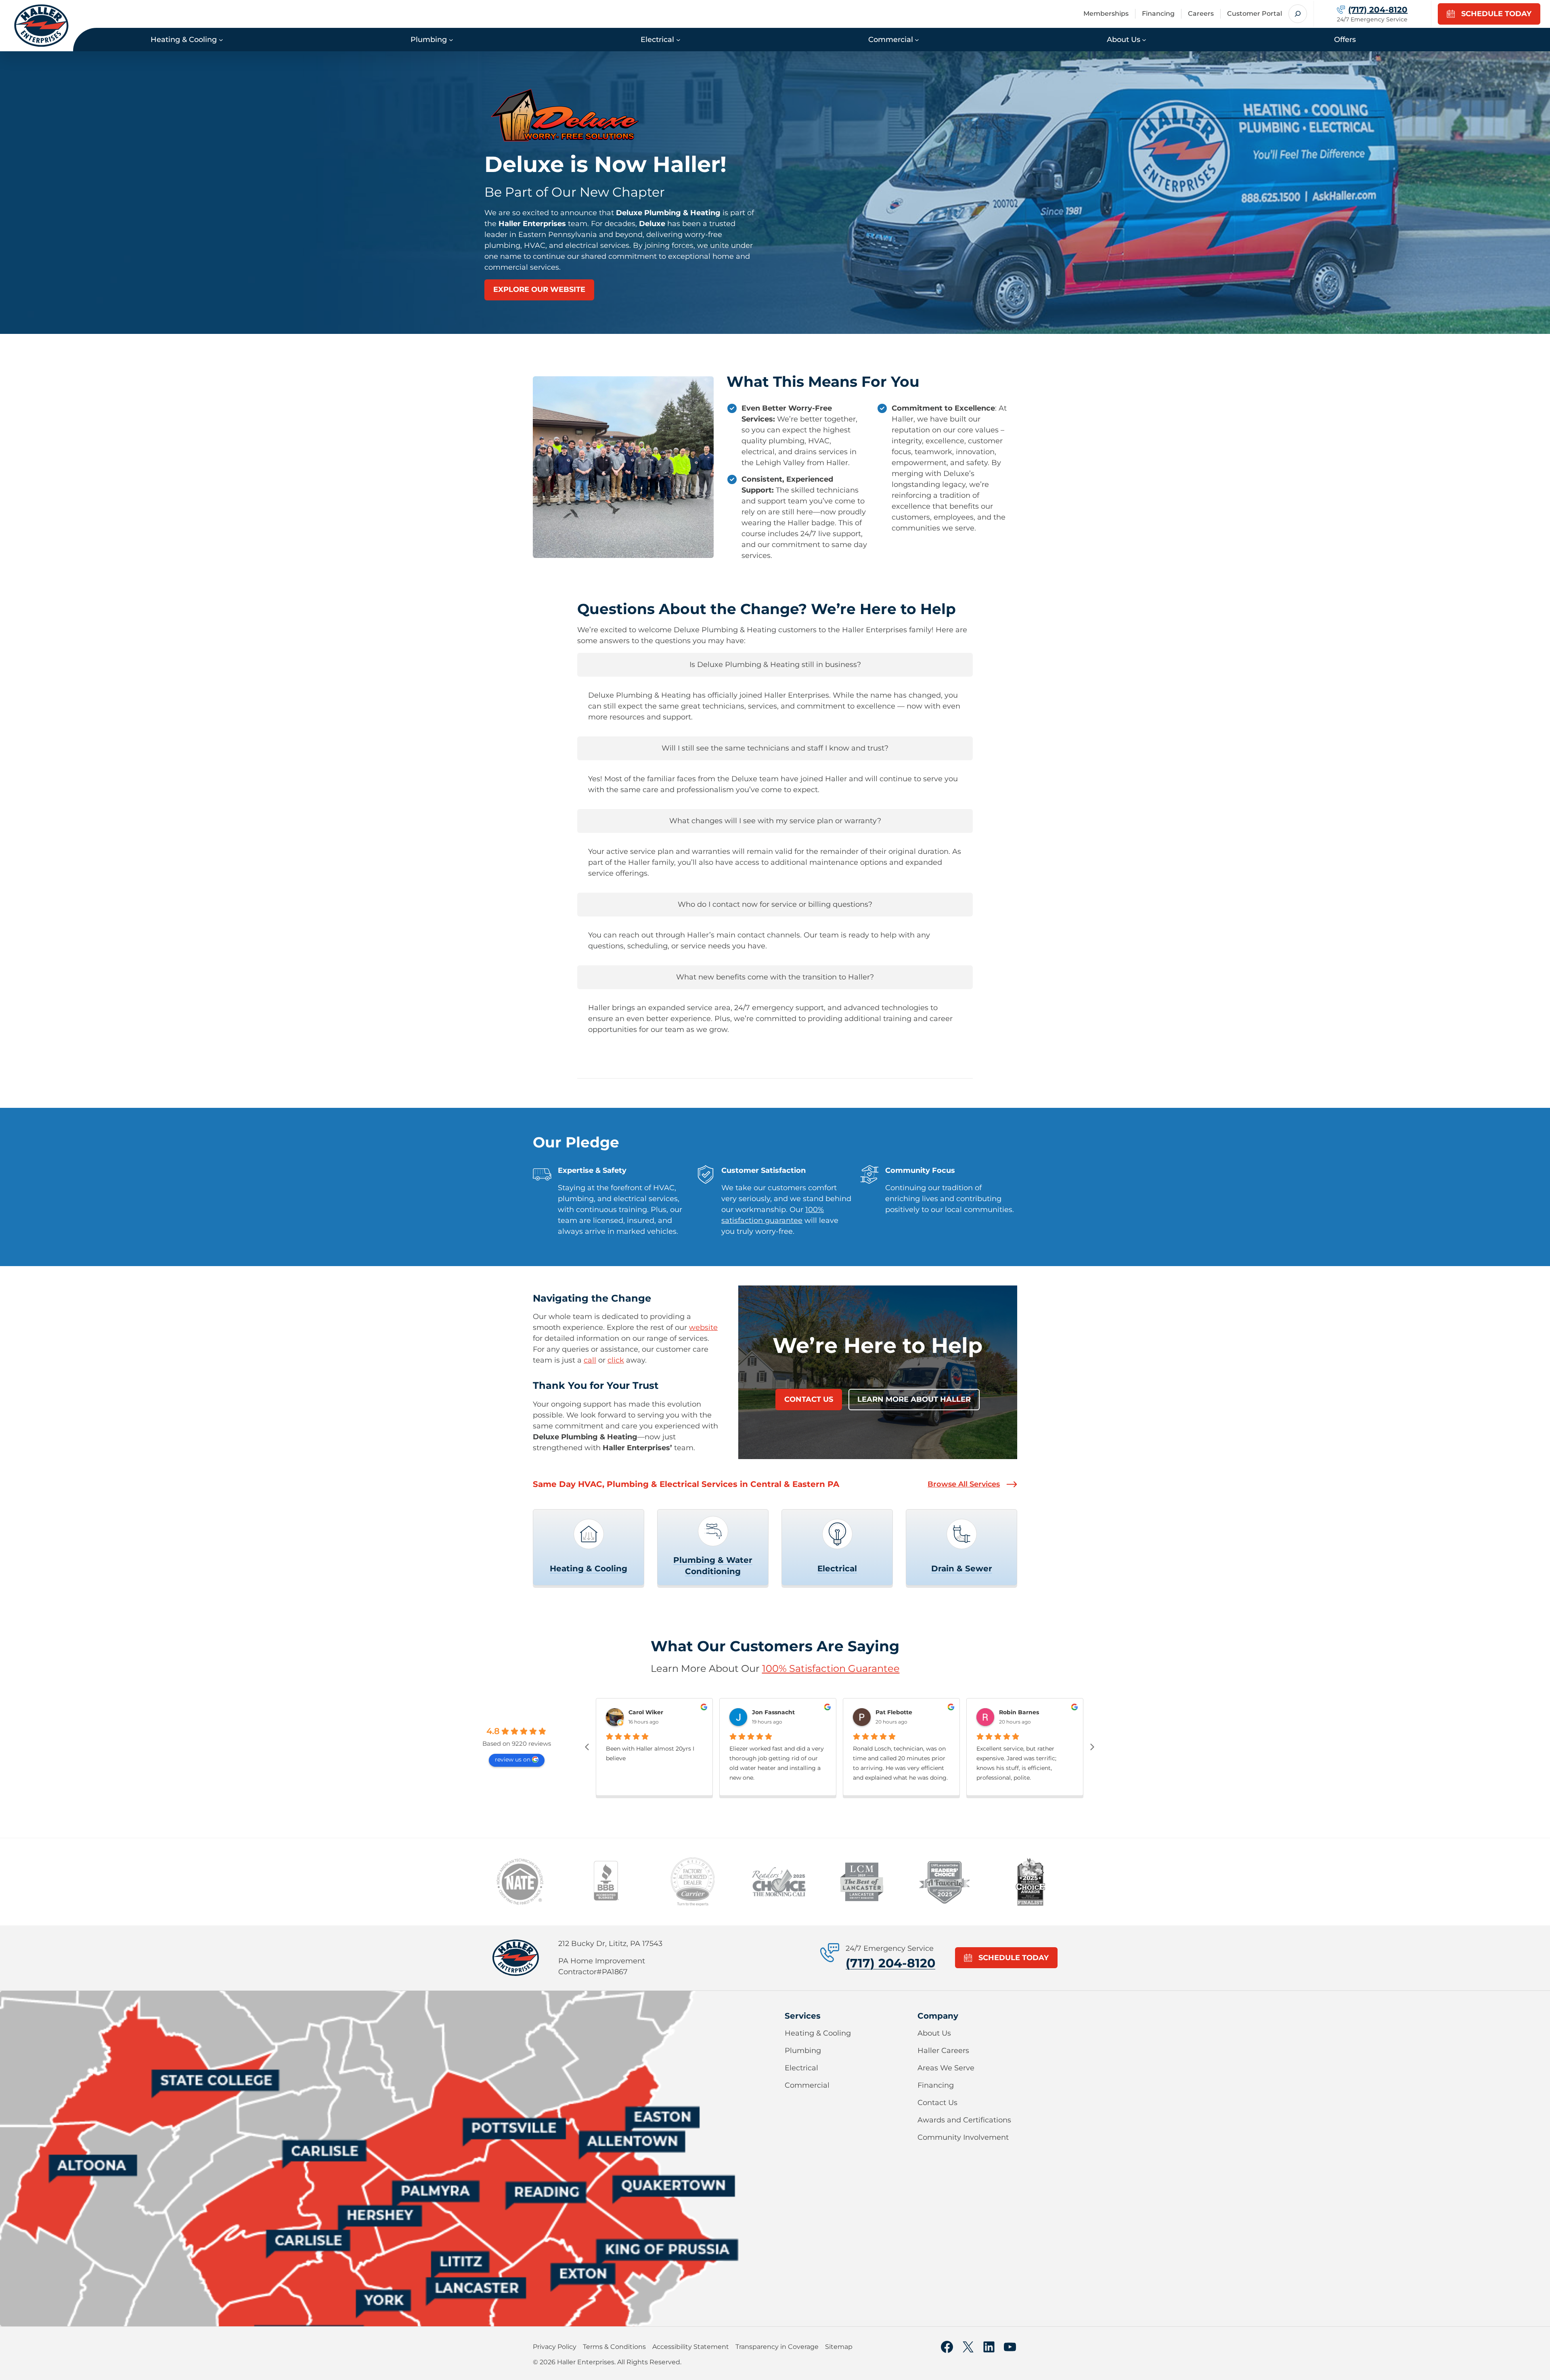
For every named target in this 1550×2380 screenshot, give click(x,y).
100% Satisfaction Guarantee (831, 1668)
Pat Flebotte (894, 1712)
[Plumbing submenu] (451, 39)
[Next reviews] (1092, 1747)
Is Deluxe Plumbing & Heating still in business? (775, 665)
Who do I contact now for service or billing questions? (775, 904)
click (616, 1360)
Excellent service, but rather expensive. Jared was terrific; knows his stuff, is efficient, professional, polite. (1016, 1763)
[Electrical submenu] (678, 39)
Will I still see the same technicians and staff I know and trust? (775, 748)
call (590, 1360)
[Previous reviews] (587, 1747)
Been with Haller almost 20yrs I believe (650, 1753)
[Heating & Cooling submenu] (221, 39)
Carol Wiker (646, 1712)
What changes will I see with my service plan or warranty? (775, 821)
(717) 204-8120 (890, 1963)
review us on (513, 1759)
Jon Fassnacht (773, 1712)
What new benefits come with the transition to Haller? (775, 977)
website (703, 1327)
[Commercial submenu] (917, 39)
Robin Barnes (1019, 1712)
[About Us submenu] (1144, 39)
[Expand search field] (1298, 14)
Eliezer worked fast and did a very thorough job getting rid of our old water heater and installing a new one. (777, 1763)
